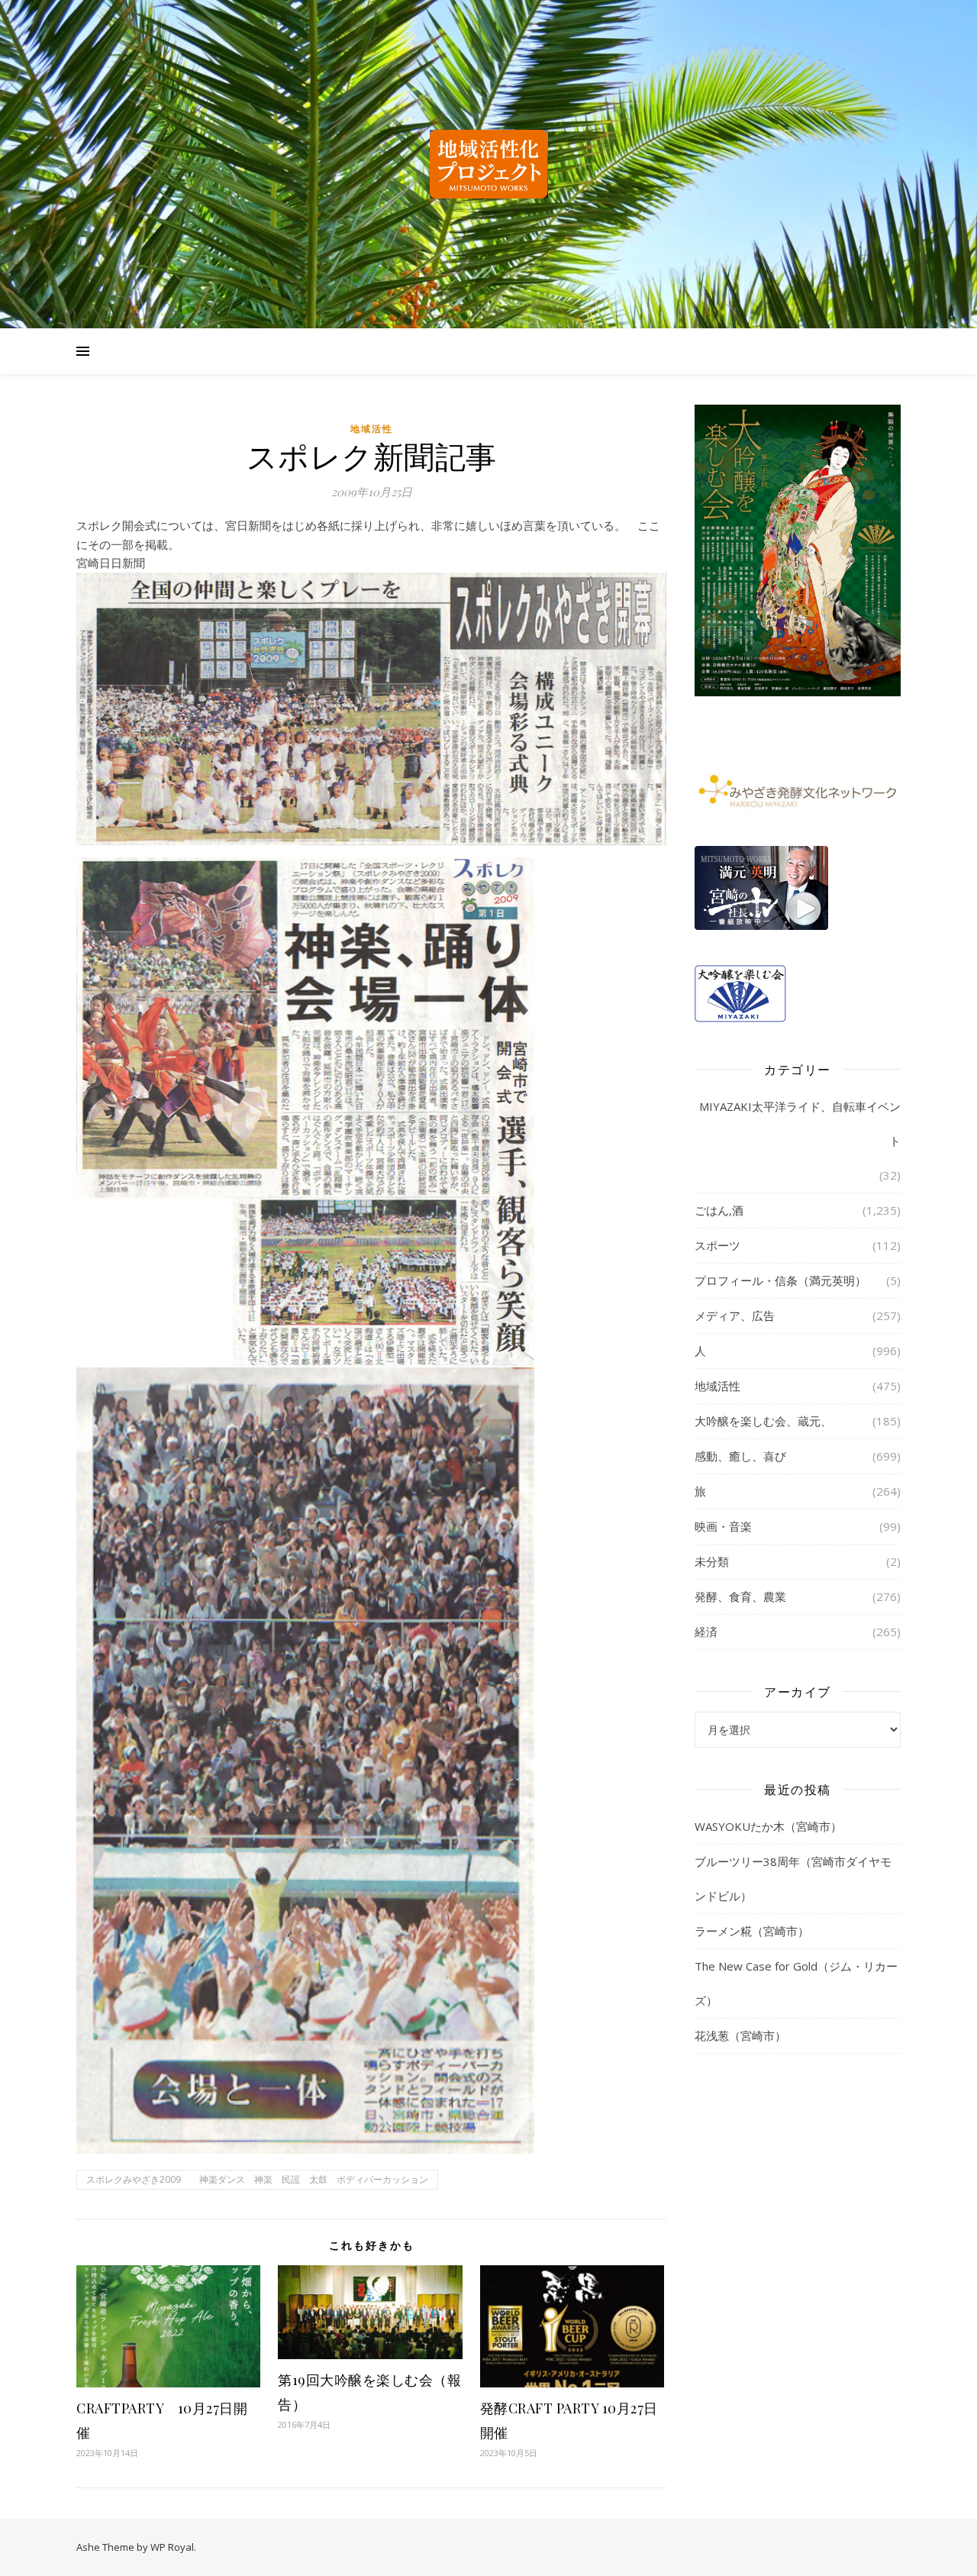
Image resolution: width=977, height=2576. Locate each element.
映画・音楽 (723, 1526)
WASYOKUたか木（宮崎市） (768, 1826)
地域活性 (372, 429)
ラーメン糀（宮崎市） (752, 1931)
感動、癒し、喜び (740, 1456)
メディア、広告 (735, 1315)
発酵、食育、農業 (740, 1596)
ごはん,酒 (719, 1210)
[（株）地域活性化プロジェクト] (488, 164)
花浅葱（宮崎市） (740, 2035)
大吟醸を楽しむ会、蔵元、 (763, 1421)
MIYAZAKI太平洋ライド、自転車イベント (800, 1123)
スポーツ (717, 1245)
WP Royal (172, 2547)
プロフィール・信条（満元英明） (780, 1280)
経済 (706, 1632)
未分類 (712, 1561)
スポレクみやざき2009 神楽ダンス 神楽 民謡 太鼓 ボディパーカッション (257, 2179)
